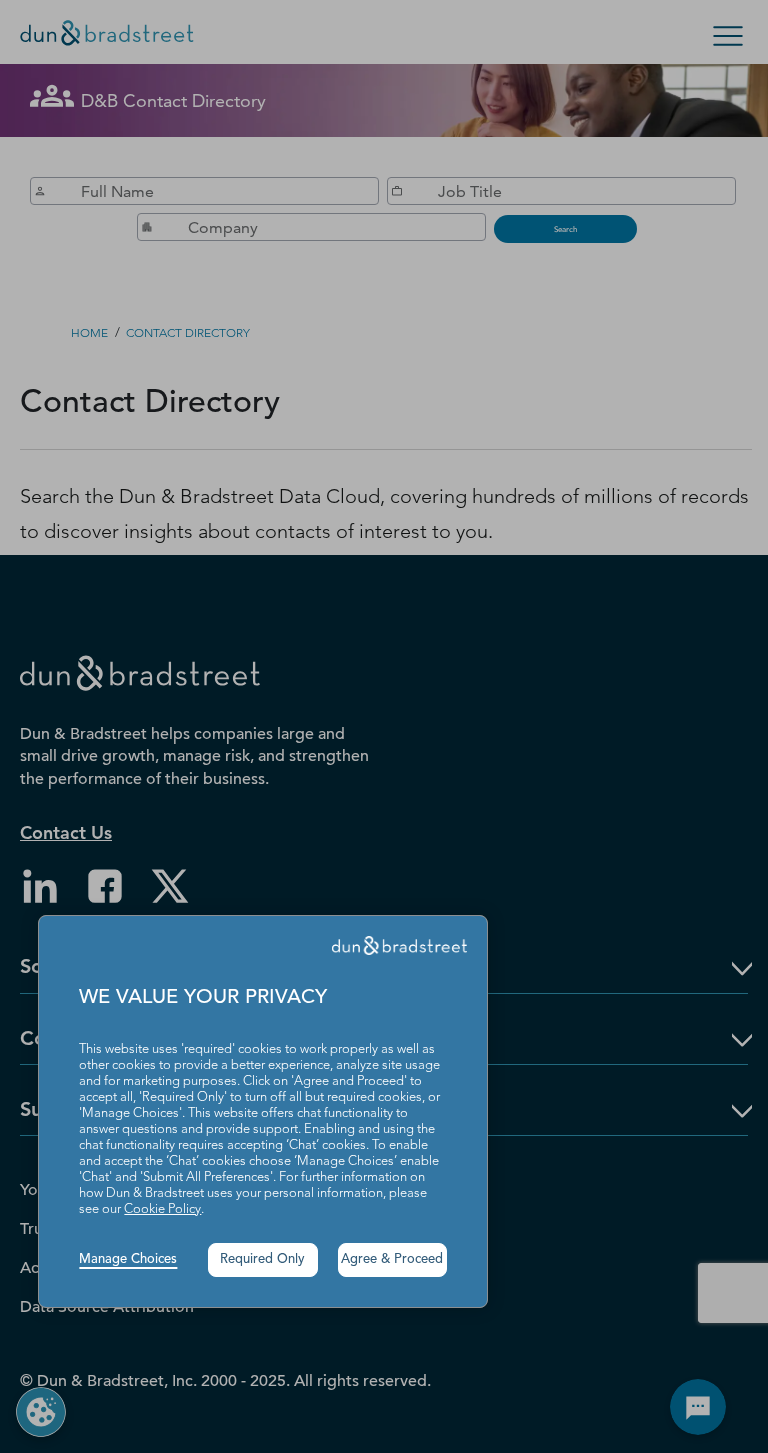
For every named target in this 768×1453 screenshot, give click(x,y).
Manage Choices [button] (128, 1259)
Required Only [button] (262, 1259)
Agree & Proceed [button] (392, 1259)
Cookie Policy (162, 1209)
